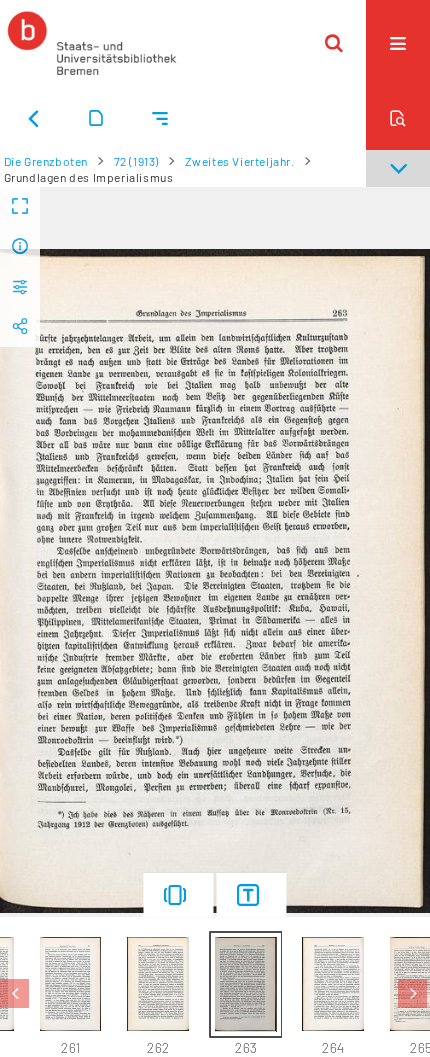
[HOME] (92, 43)
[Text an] (252, 895)
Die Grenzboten (46, 161)
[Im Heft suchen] (398, 118)
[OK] (334, 43)
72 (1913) (136, 161)
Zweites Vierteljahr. (240, 161)
